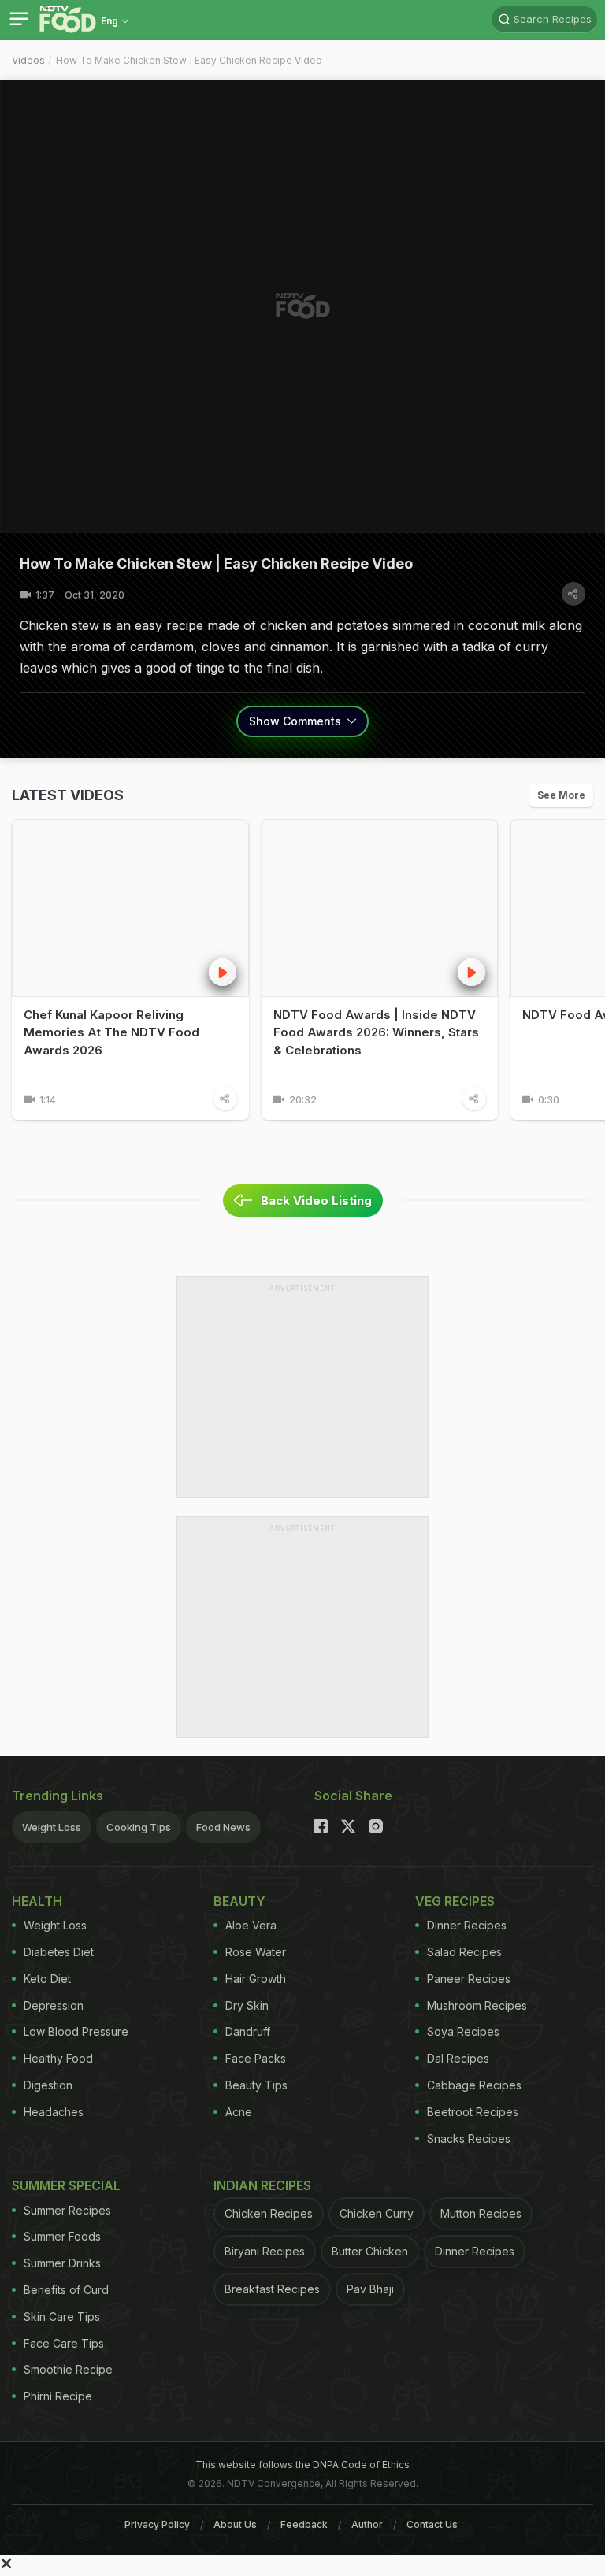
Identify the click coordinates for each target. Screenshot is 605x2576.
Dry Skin (247, 2005)
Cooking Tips (139, 1827)
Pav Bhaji (370, 2289)
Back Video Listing (316, 1201)
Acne (239, 2112)
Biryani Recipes (265, 2251)
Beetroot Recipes (473, 2112)
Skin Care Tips (62, 2317)
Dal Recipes (458, 2058)
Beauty (239, 1901)
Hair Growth (256, 1979)
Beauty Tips (256, 2085)
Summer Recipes (67, 2210)
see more (561, 795)
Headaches (54, 2112)
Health (37, 1901)
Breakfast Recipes (272, 2289)
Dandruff (248, 2031)
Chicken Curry (377, 2213)
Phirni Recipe (58, 2396)
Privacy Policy (157, 2524)
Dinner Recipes (467, 1925)
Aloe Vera (251, 1925)
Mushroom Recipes (477, 2005)
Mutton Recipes (481, 2213)
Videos (28, 60)
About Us (235, 2524)
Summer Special (66, 2185)
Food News (223, 1827)
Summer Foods (62, 2236)
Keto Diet (47, 1979)
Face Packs (256, 2058)
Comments (297, 721)
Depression (54, 2005)
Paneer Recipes (469, 1979)
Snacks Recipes (469, 2139)
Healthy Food (58, 2058)
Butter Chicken (370, 2251)
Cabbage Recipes (474, 2085)
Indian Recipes (262, 2185)
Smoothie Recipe (68, 2369)
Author (367, 2524)
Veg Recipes (455, 1901)
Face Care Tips (64, 2343)
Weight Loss (52, 1827)
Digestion (48, 2085)
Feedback (304, 2524)
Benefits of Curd (66, 2290)
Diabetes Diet (59, 1952)
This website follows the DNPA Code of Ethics (302, 2465)
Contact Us (432, 2524)
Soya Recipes (463, 2031)
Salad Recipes (464, 1952)
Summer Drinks (62, 2263)
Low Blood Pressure (76, 2031)
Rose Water (256, 1952)
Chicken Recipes (269, 2213)
